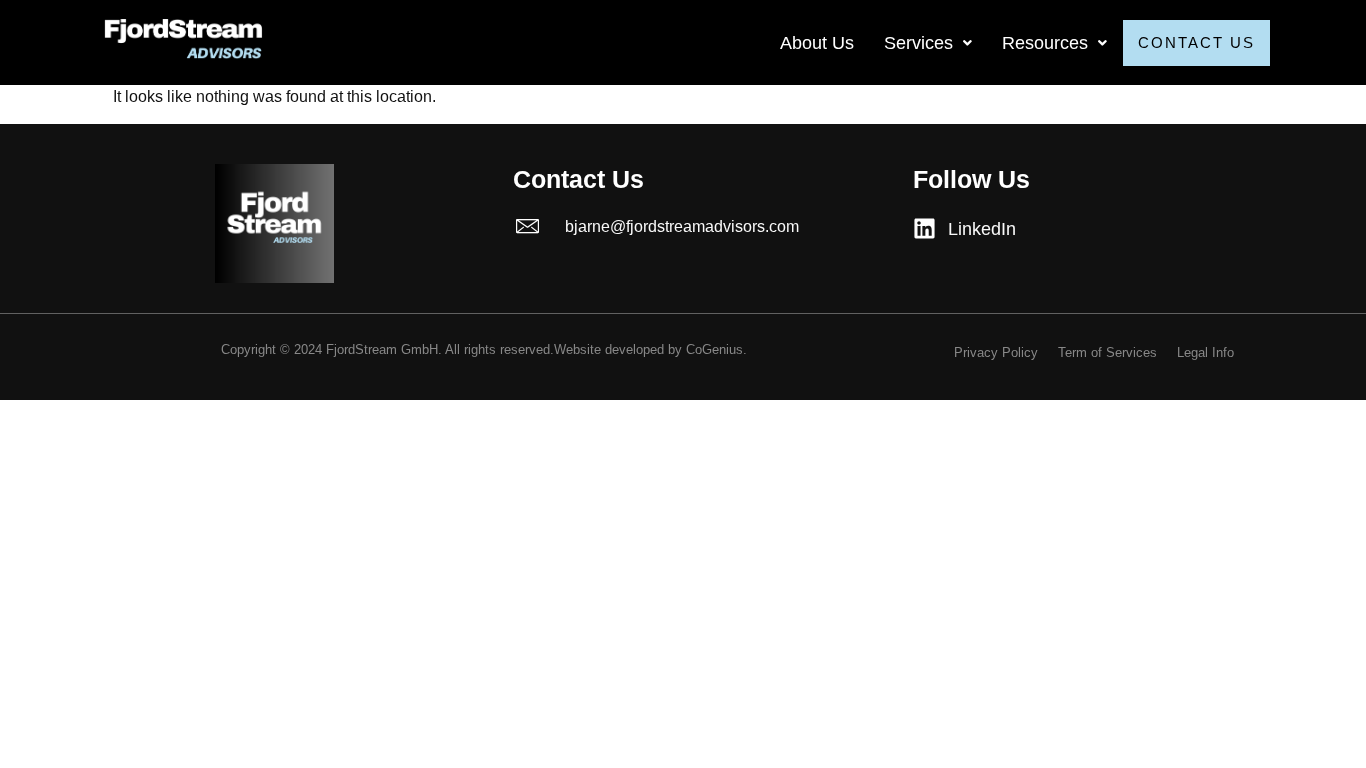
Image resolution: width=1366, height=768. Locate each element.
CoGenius (714, 349)
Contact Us (1196, 42)
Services (918, 43)
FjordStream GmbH (382, 349)
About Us (817, 43)
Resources (1045, 43)
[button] (928, 43)
